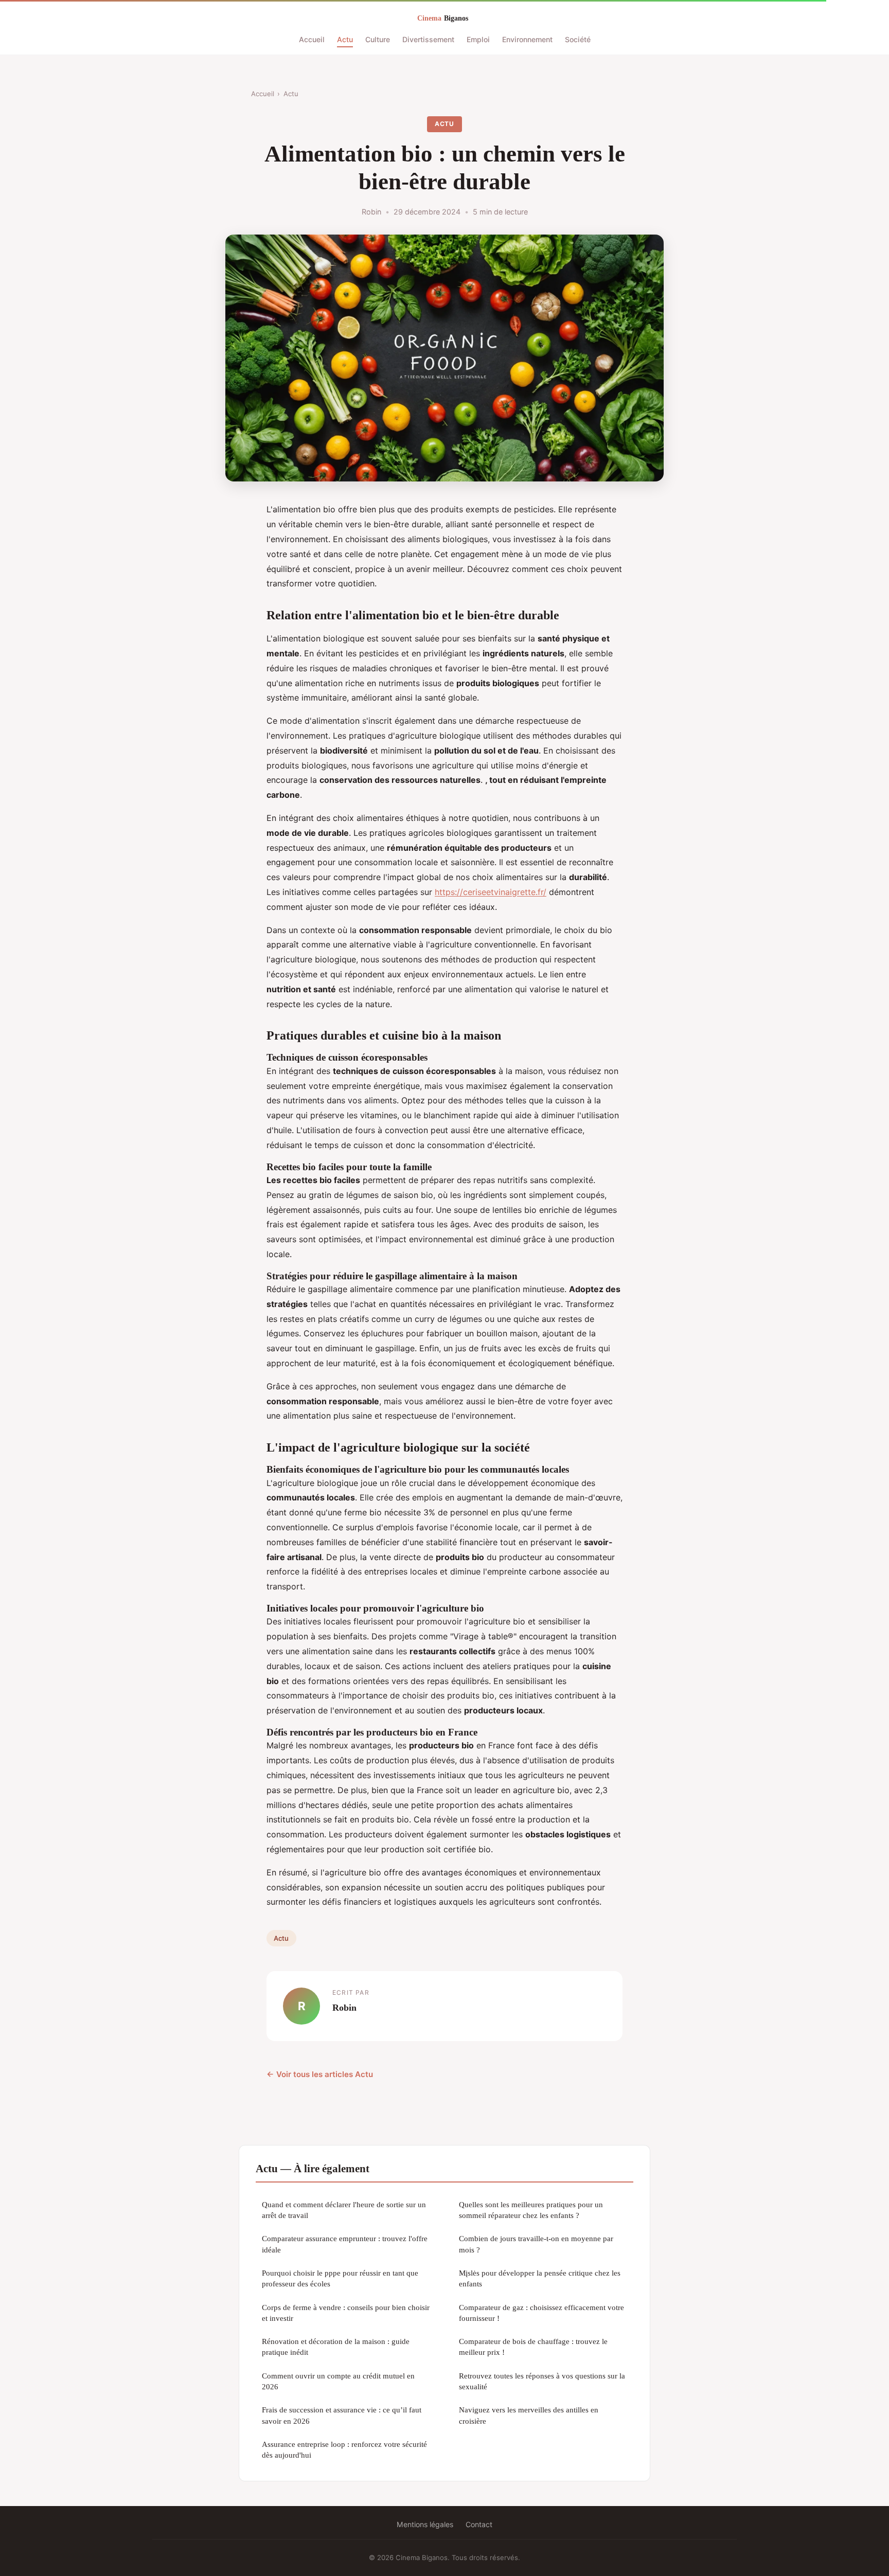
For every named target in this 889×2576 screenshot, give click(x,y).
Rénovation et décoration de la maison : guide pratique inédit (336, 2347)
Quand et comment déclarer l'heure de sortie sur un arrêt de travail (344, 2210)
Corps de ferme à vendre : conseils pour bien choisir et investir (346, 2313)
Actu (345, 39)
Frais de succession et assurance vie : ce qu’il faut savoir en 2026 (342, 2415)
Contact (479, 2524)
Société (578, 39)
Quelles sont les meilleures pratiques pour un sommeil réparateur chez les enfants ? (531, 2210)
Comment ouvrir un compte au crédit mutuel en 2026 (338, 2381)
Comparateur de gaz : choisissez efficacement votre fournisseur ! (541, 2313)
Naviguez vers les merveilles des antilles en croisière (529, 2415)
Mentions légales (425, 2524)
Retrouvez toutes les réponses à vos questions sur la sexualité (542, 2381)
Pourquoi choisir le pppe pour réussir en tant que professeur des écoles (340, 2278)
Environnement (527, 39)
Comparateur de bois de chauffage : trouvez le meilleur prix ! (533, 2347)
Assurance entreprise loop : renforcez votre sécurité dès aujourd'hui (344, 2449)
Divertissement (428, 39)
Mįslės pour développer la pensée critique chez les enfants (540, 2278)
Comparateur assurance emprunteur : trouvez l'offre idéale (345, 2244)
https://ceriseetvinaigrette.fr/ (491, 892)
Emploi (478, 39)
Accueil (312, 39)
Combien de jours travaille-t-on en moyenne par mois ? (536, 2244)
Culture (378, 39)
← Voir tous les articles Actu (320, 2074)
